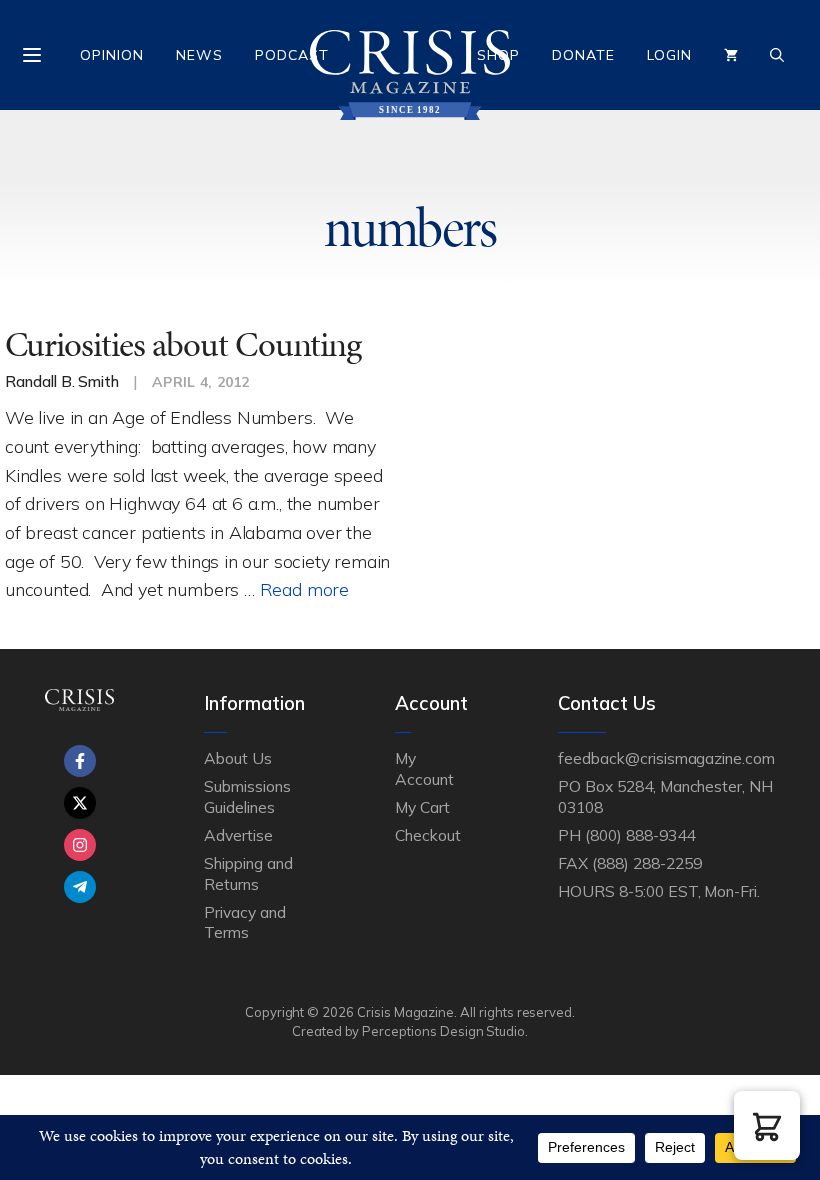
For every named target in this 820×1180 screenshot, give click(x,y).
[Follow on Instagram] (80, 845)
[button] (767, 1125)
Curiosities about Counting (183, 344)
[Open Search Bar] (777, 55)
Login (669, 55)
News (199, 55)
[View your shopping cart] (731, 55)
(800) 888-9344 (639, 835)
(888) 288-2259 (646, 863)
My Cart (422, 807)
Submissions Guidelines (247, 796)
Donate (583, 55)
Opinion (112, 55)
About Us (238, 758)
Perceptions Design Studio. (445, 1031)
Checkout (428, 835)
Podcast (292, 55)
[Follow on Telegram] (80, 887)
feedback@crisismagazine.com (666, 758)
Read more (304, 589)
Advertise (238, 835)
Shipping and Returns (248, 873)
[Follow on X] (80, 803)
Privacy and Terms (244, 922)
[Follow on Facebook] (80, 761)
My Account (424, 768)
